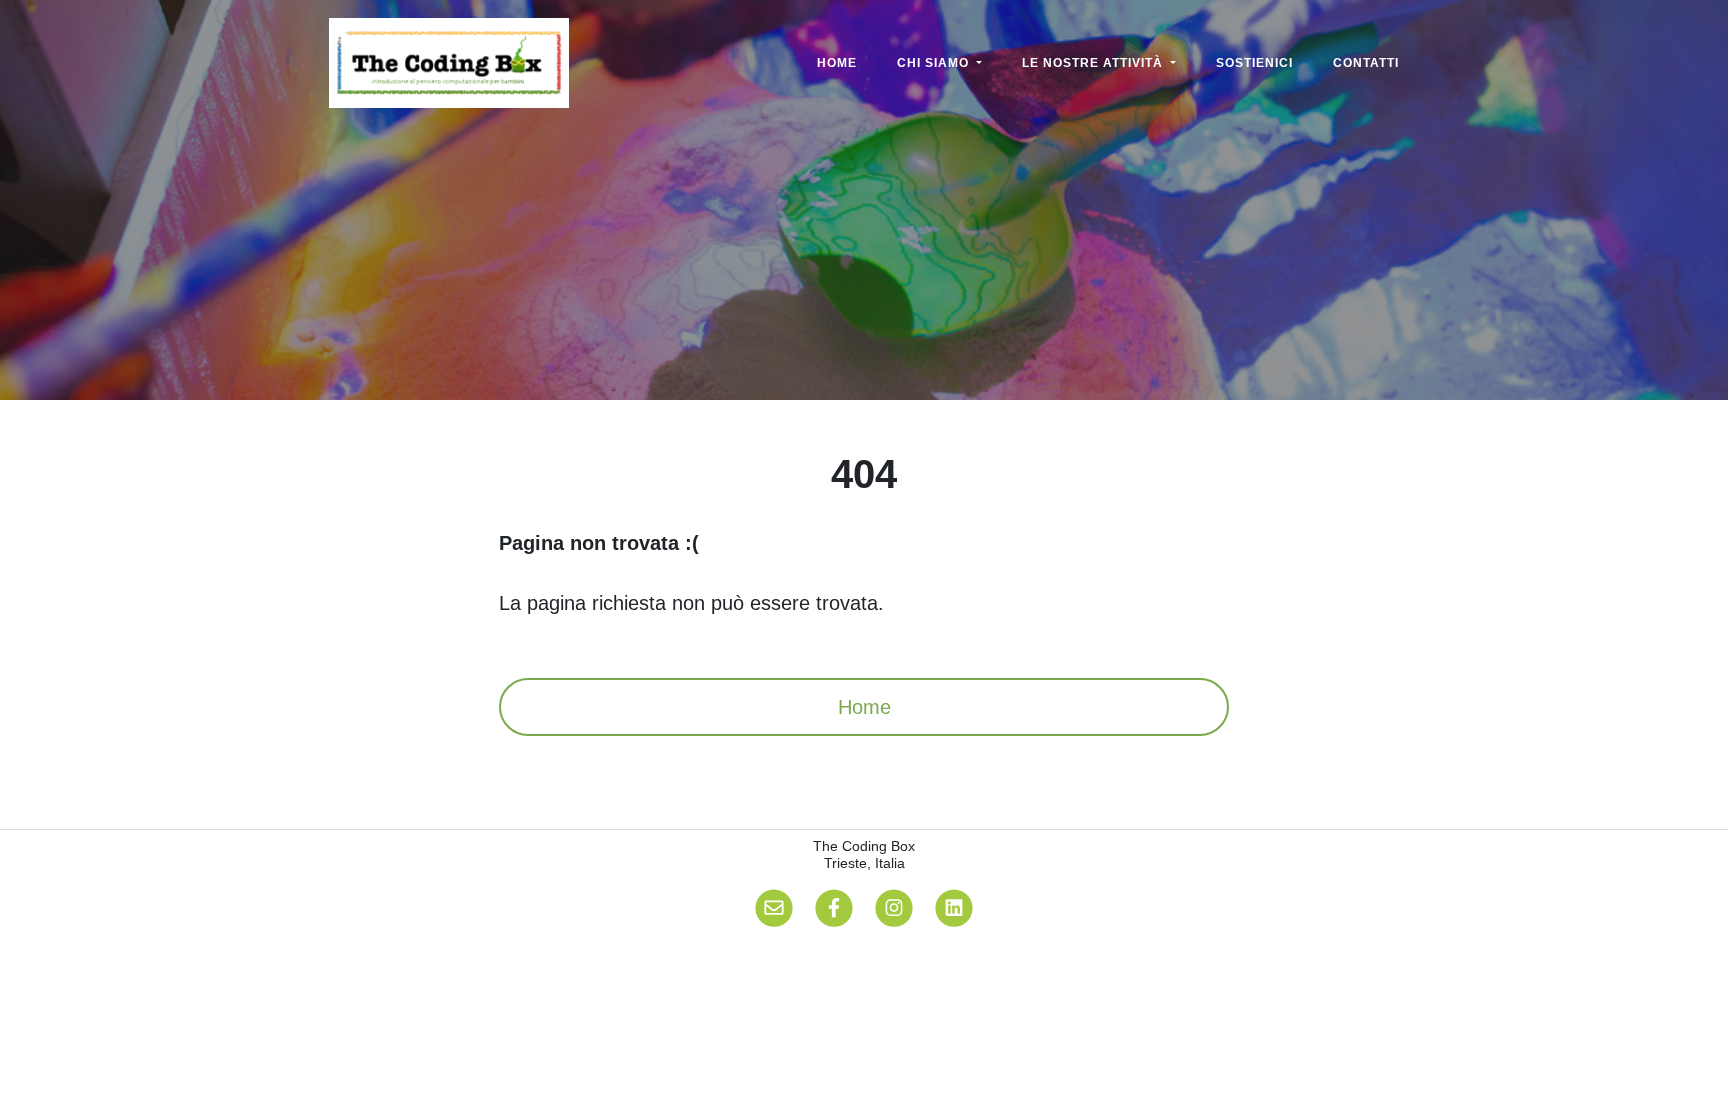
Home (837, 63)
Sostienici (1254, 63)
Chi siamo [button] (935, 63)
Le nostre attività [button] (1094, 63)
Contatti (1366, 63)
